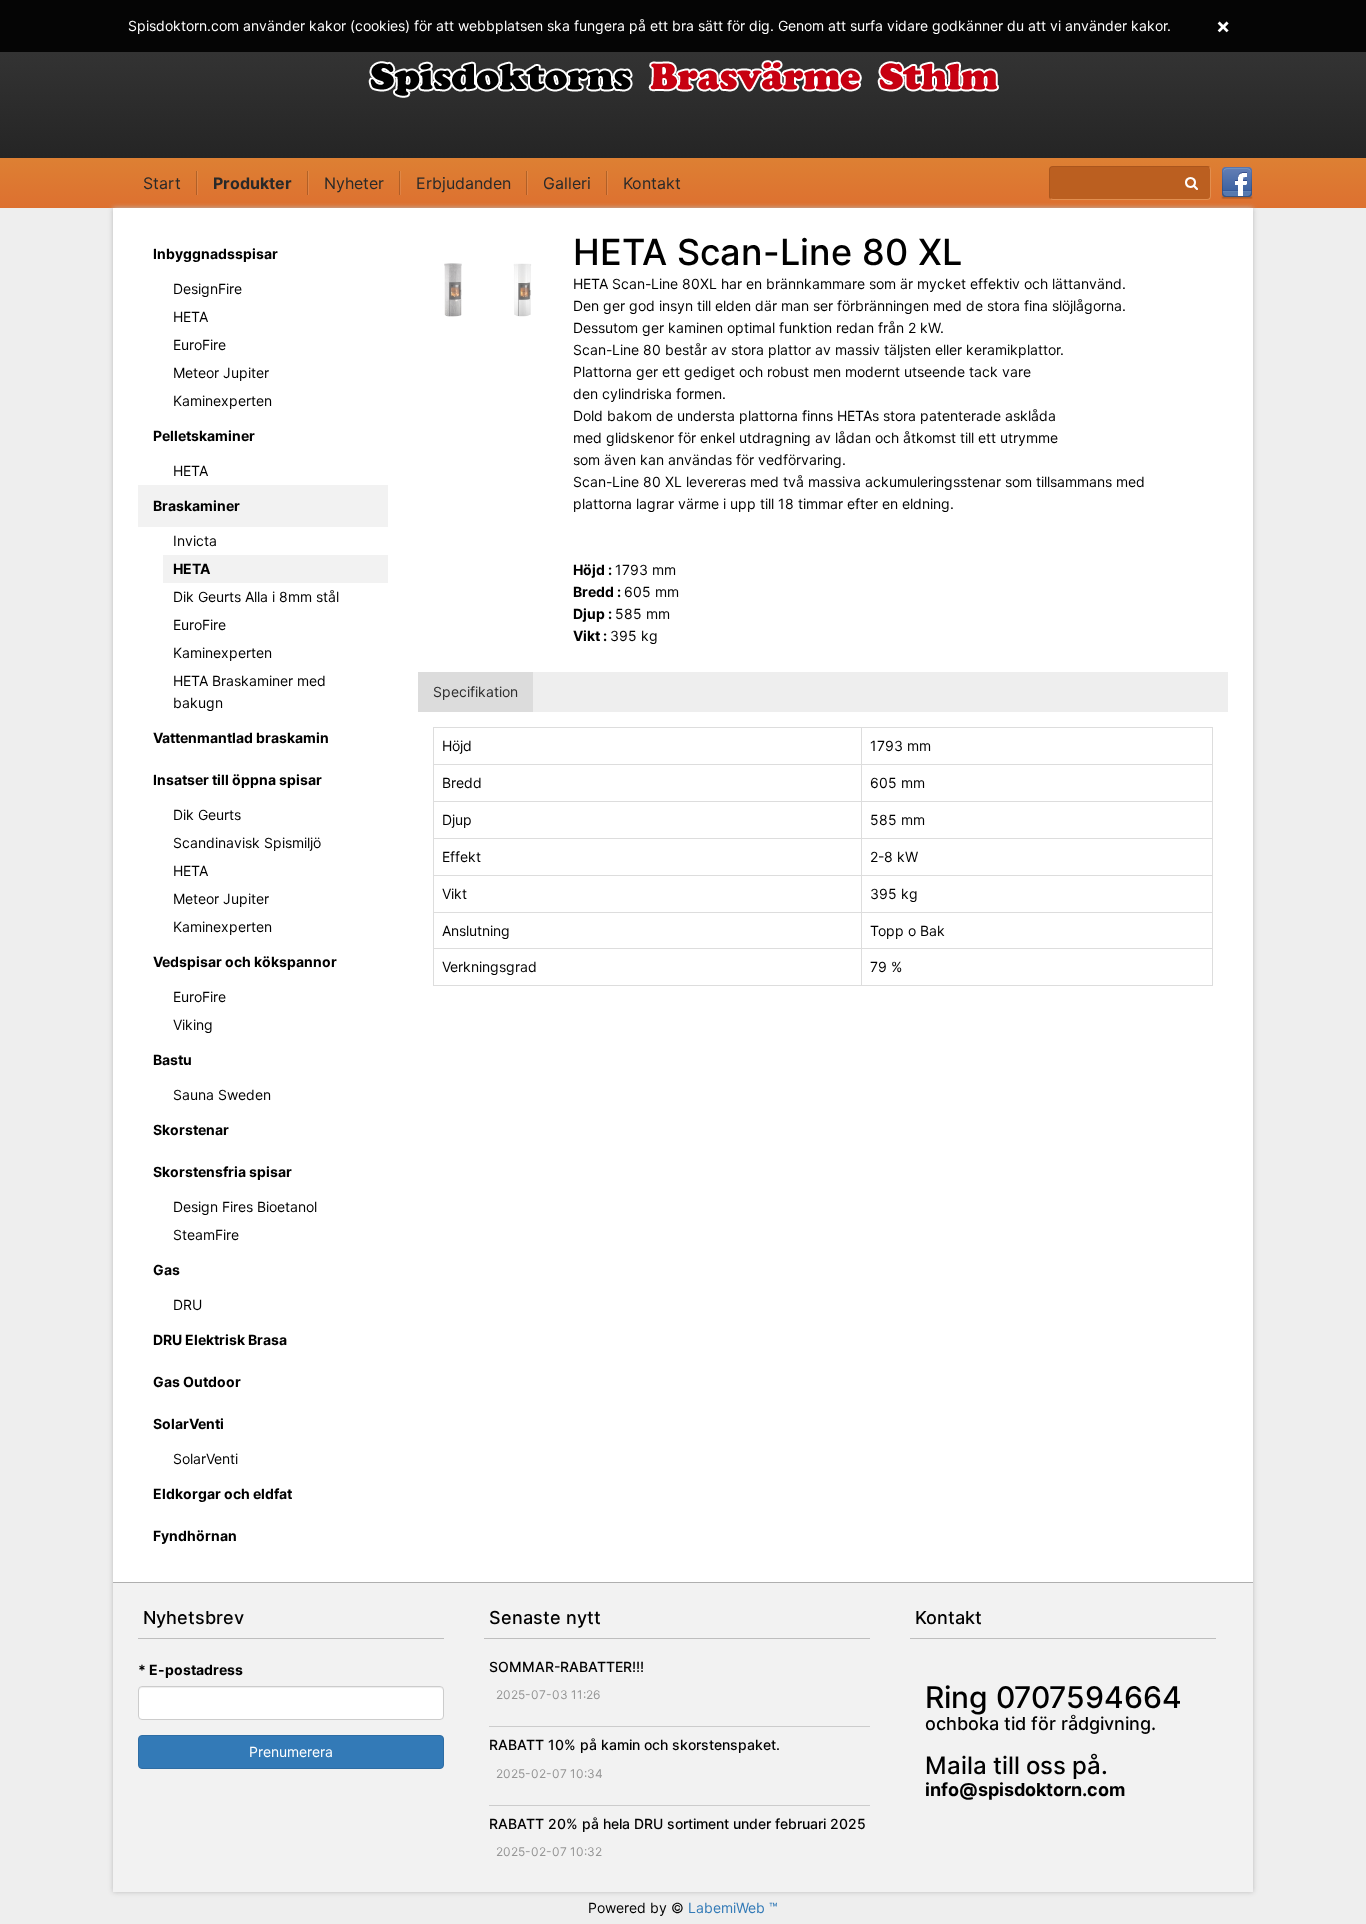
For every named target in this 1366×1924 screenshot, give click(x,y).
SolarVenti (188, 1423)
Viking (193, 1024)
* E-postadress (190, 1669)
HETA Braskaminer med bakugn (249, 691)
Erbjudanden (463, 183)
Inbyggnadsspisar (215, 253)
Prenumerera (291, 1751)
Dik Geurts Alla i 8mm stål (256, 596)
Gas (166, 1269)
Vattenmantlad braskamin (241, 737)
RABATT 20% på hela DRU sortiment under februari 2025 (677, 1823)
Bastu (172, 1059)
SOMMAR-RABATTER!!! (566, 1666)
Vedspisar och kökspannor (245, 961)
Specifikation (475, 691)
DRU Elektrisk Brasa (220, 1339)
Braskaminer (196, 505)
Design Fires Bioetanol (245, 1206)
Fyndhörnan (195, 1535)
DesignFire (207, 288)
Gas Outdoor (197, 1381)
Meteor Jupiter (221, 372)
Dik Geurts (207, 814)
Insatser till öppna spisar (237, 779)
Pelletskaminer (204, 435)
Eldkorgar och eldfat (222, 1493)
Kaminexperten (222, 400)
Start (162, 183)
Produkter (252, 183)
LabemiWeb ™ (733, 1907)
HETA (190, 316)
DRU (187, 1304)
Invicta (195, 540)
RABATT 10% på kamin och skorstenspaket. (634, 1744)
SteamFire (206, 1234)
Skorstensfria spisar (222, 1171)
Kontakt (652, 183)
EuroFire (199, 344)
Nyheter (354, 183)
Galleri (567, 183)
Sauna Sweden (222, 1094)
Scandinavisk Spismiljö (247, 842)
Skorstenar (191, 1129)
